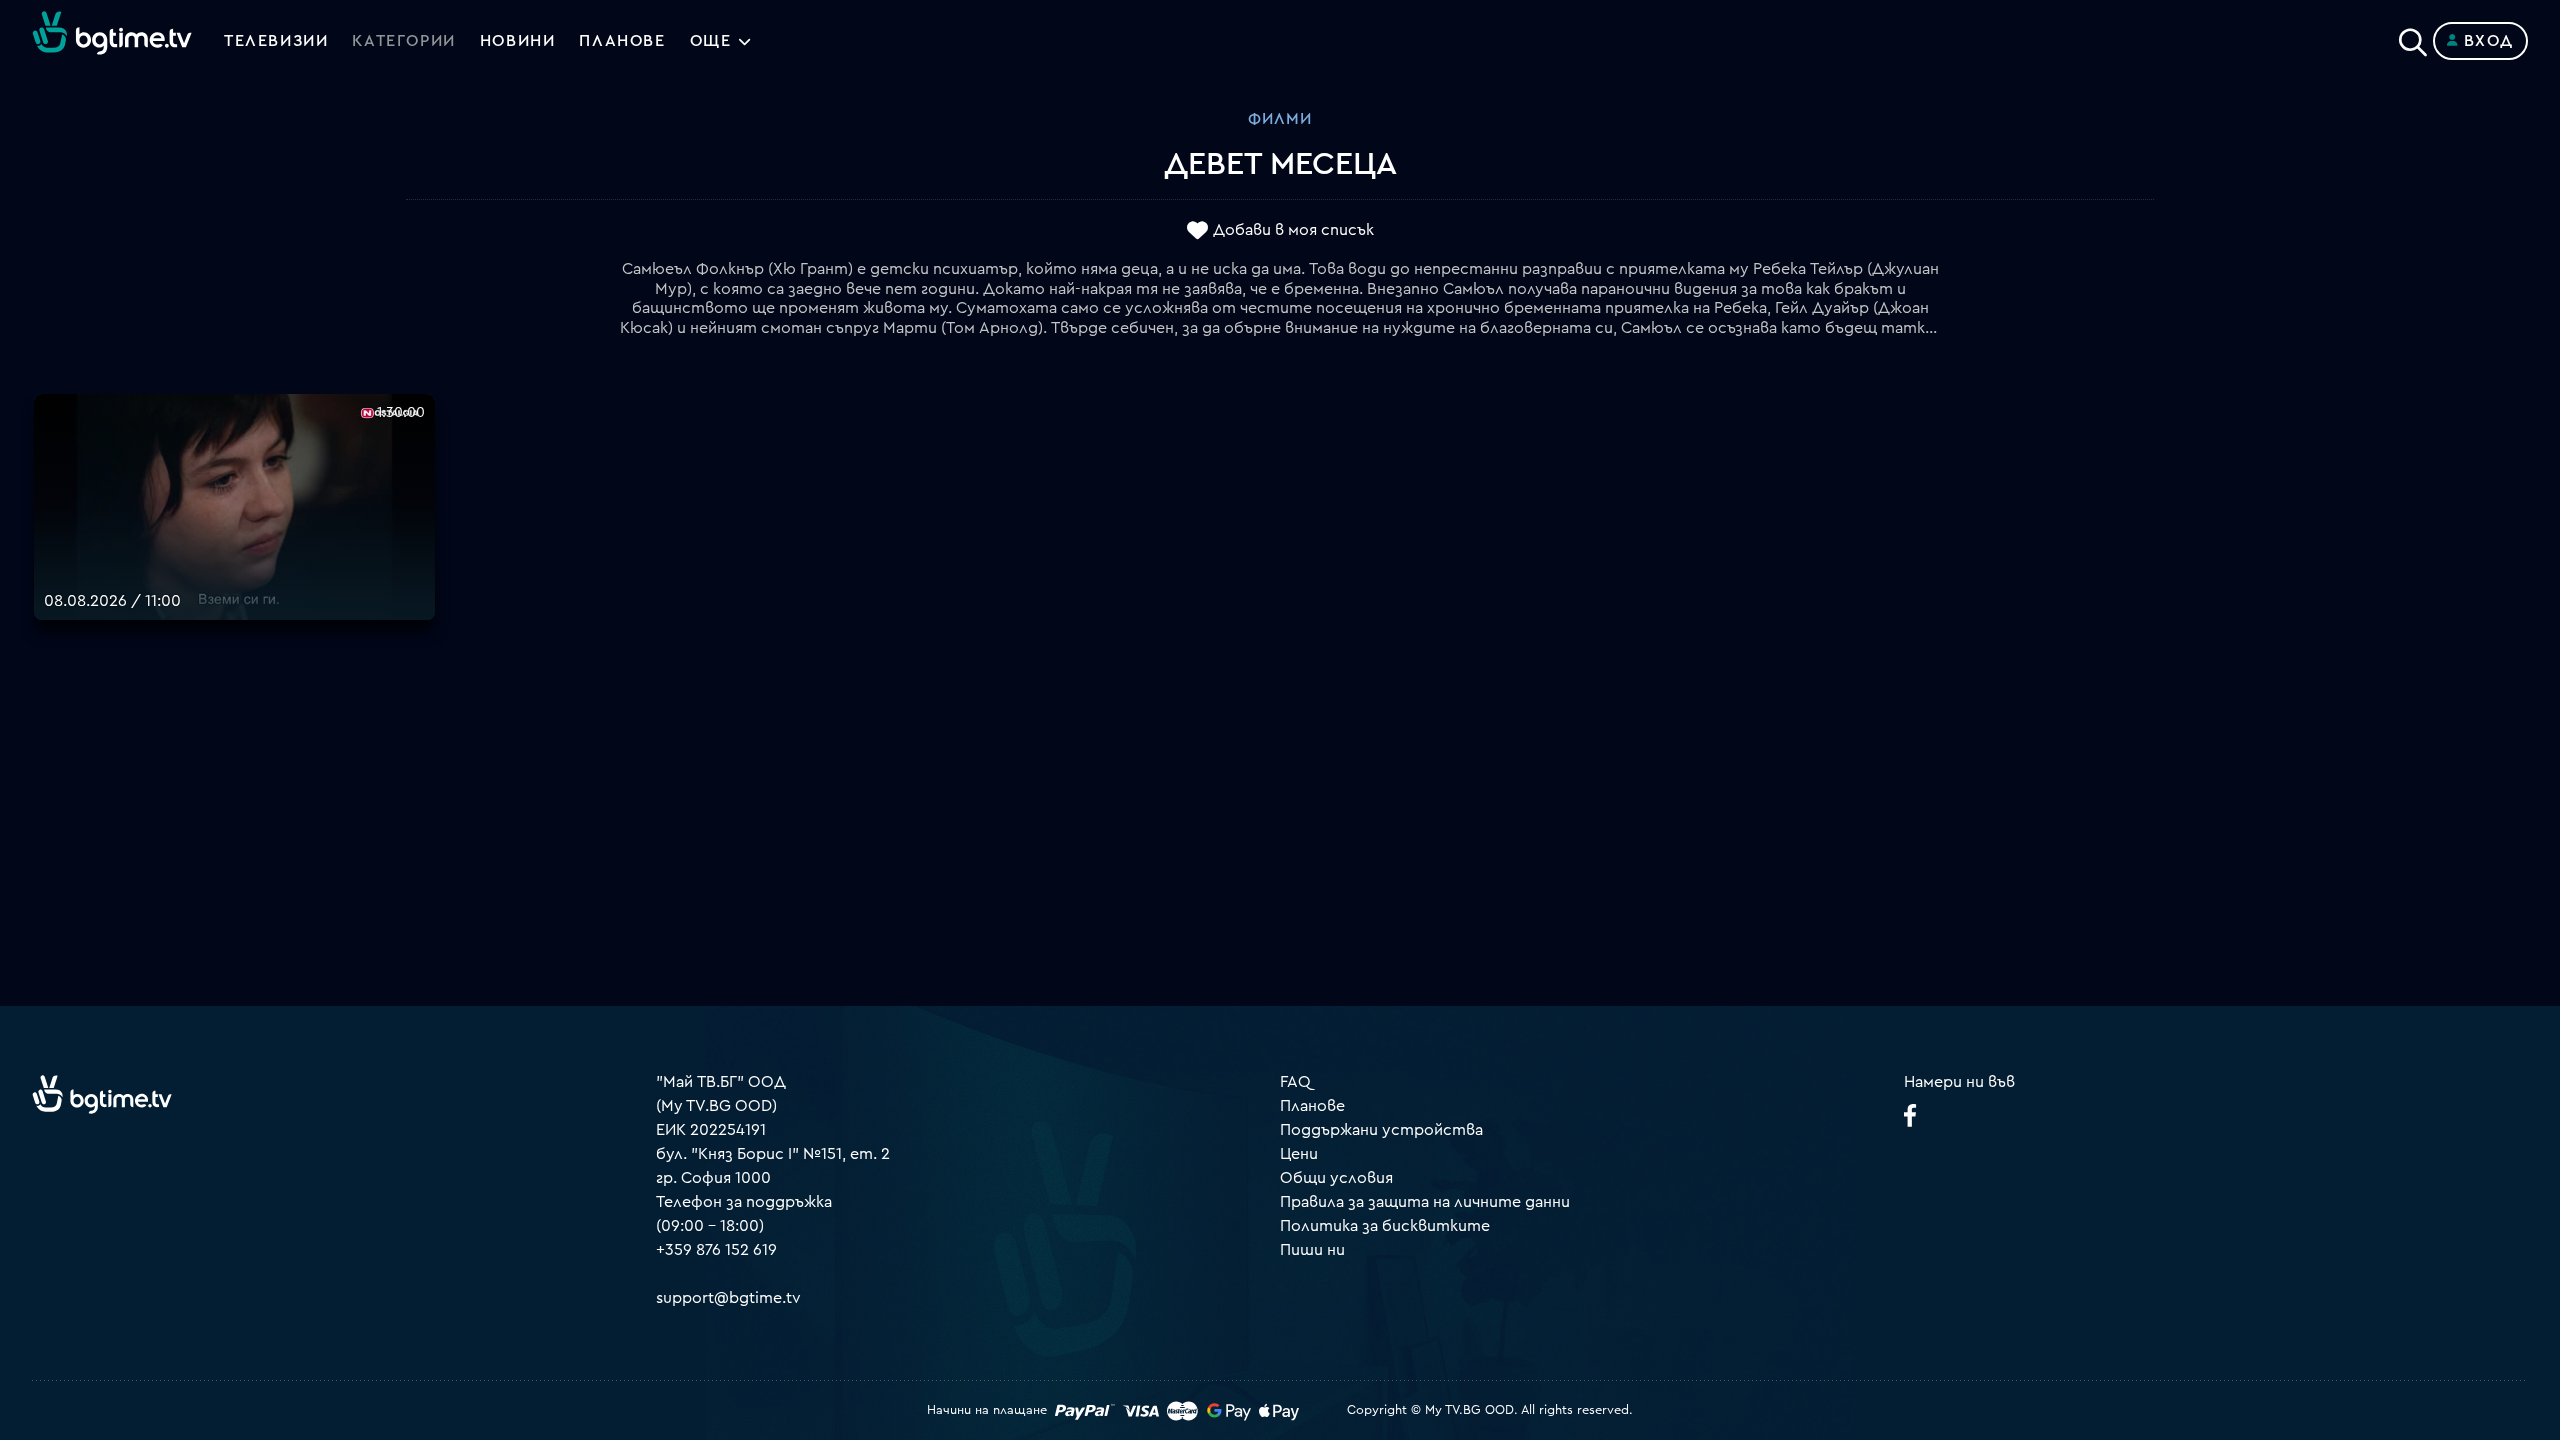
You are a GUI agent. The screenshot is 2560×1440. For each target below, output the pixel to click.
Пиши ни (1312, 1250)
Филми (1280, 119)
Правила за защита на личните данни (1425, 1202)
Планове (1312, 1106)
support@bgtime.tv (728, 1298)
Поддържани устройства (1381, 1130)
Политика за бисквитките (1385, 1226)
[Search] (2413, 37)
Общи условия (1336, 1178)
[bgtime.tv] (102, 1094)
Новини (518, 41)
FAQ (1295, 1082)
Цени (1299, 1154)
